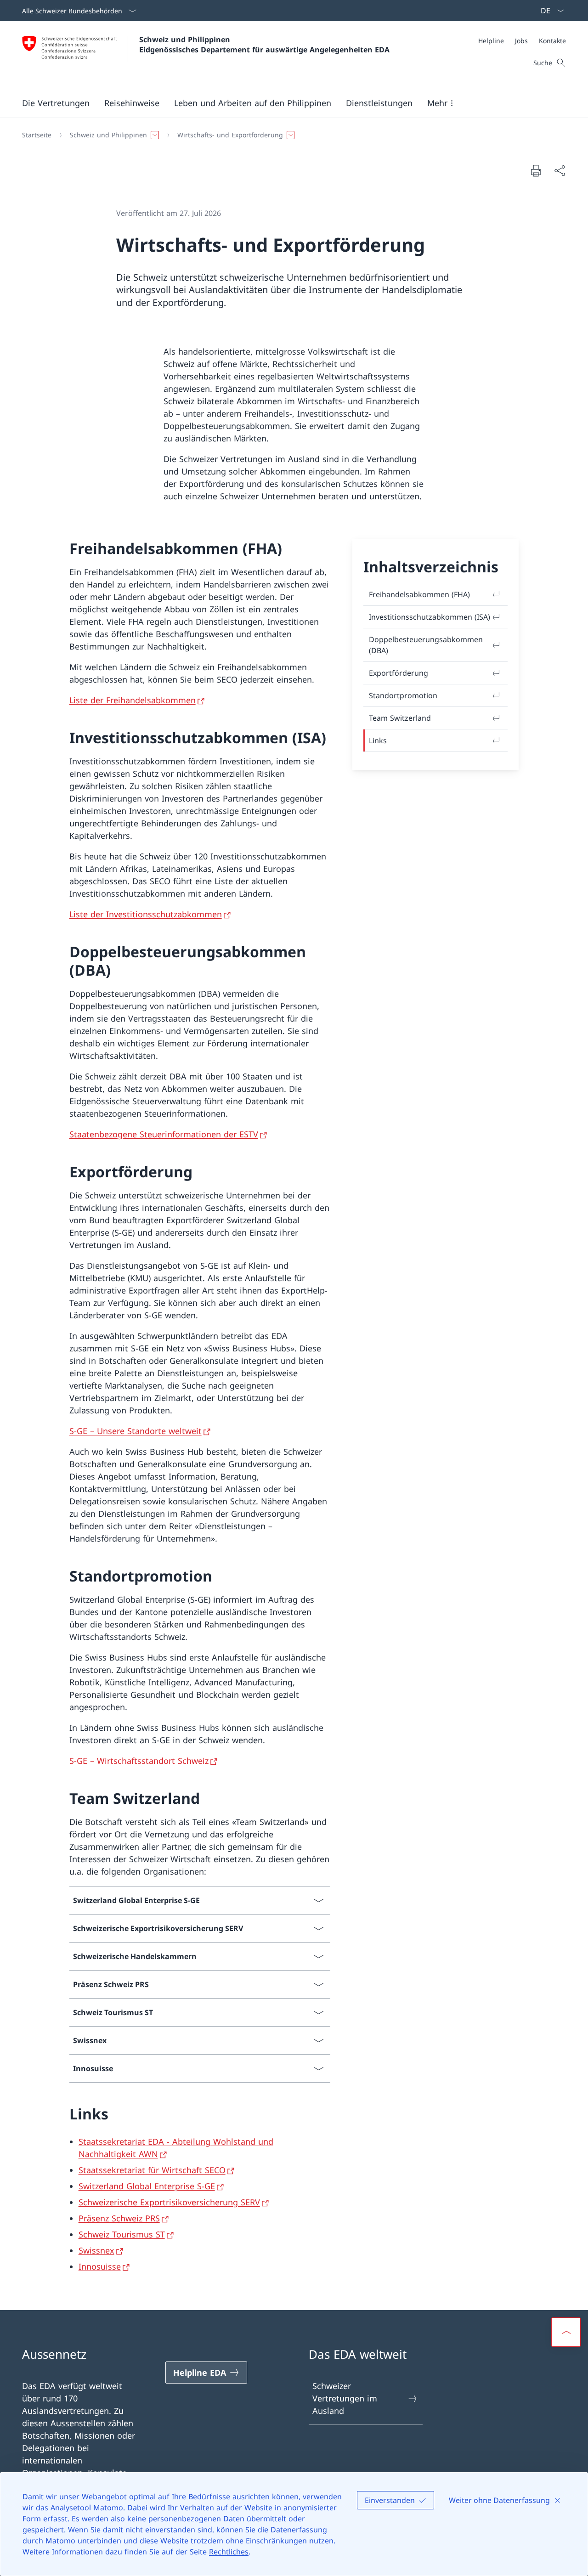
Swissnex (96, 2250)
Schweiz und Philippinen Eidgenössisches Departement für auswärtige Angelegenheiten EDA (264, 45)
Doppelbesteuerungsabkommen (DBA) (426, 645)
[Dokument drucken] (536, 170)
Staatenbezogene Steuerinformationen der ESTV (164, 1134)
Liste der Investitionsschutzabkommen (146, 914)
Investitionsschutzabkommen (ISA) (430, 617)
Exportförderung (399, 673)
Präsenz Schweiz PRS (119, 2218)
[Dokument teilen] (560, 171)
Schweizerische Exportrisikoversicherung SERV (169, 2202)
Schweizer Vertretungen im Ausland (345, 2398)
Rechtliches (229, 2552)
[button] (56, 103)
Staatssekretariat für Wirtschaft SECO (152, 2170)
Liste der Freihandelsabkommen (133, 700)
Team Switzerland (400, 718)
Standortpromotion (403, 695)
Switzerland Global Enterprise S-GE (147, 2186)
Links (378, 740)
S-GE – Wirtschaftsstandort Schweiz (139, 1761)
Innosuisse (100, 2266)
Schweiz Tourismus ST (122, 2234)
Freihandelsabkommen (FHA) (419, 594)
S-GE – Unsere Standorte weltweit (136, 1431)
